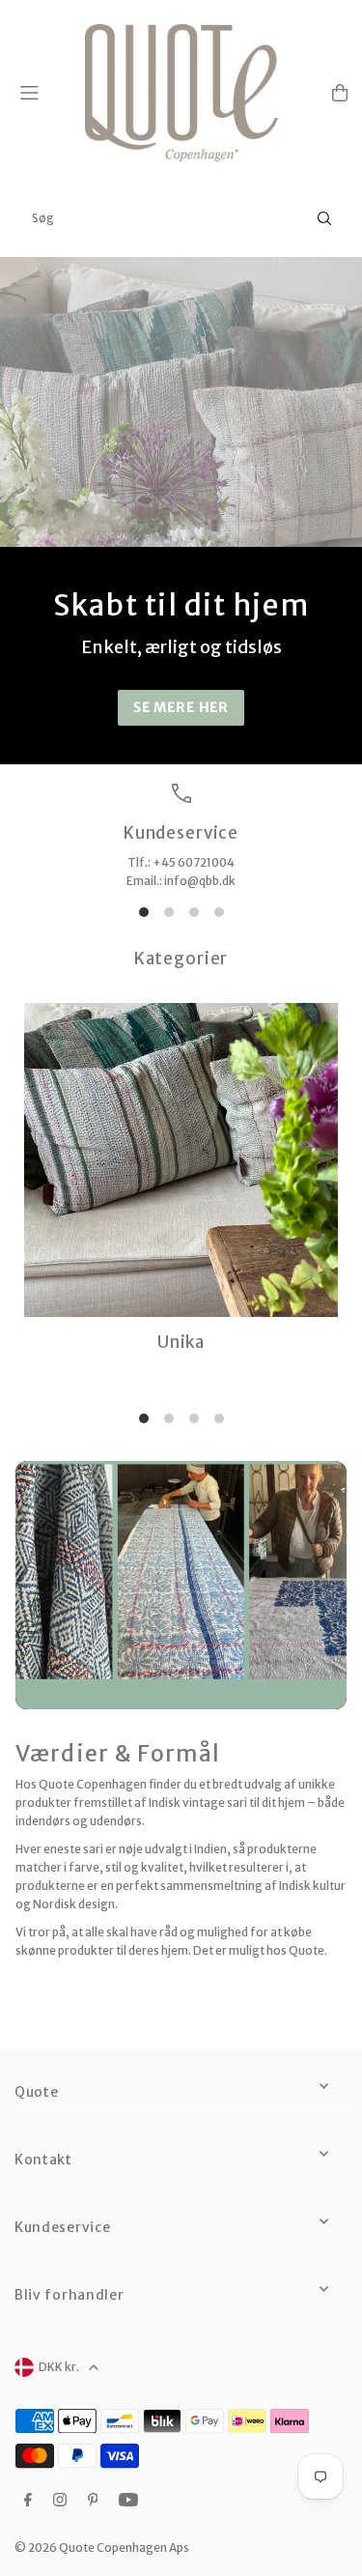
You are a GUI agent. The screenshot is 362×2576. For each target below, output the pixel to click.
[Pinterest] (93, 2501)
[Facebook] (28, 2501)
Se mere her (181, 707)
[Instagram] (60, 2501)
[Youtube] (128, 2501)
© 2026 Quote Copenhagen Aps (102, 2547)
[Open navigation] (44, 92)
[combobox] (181, 218)
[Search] (324, 218)
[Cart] (340, 93)
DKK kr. (59, 2367)
